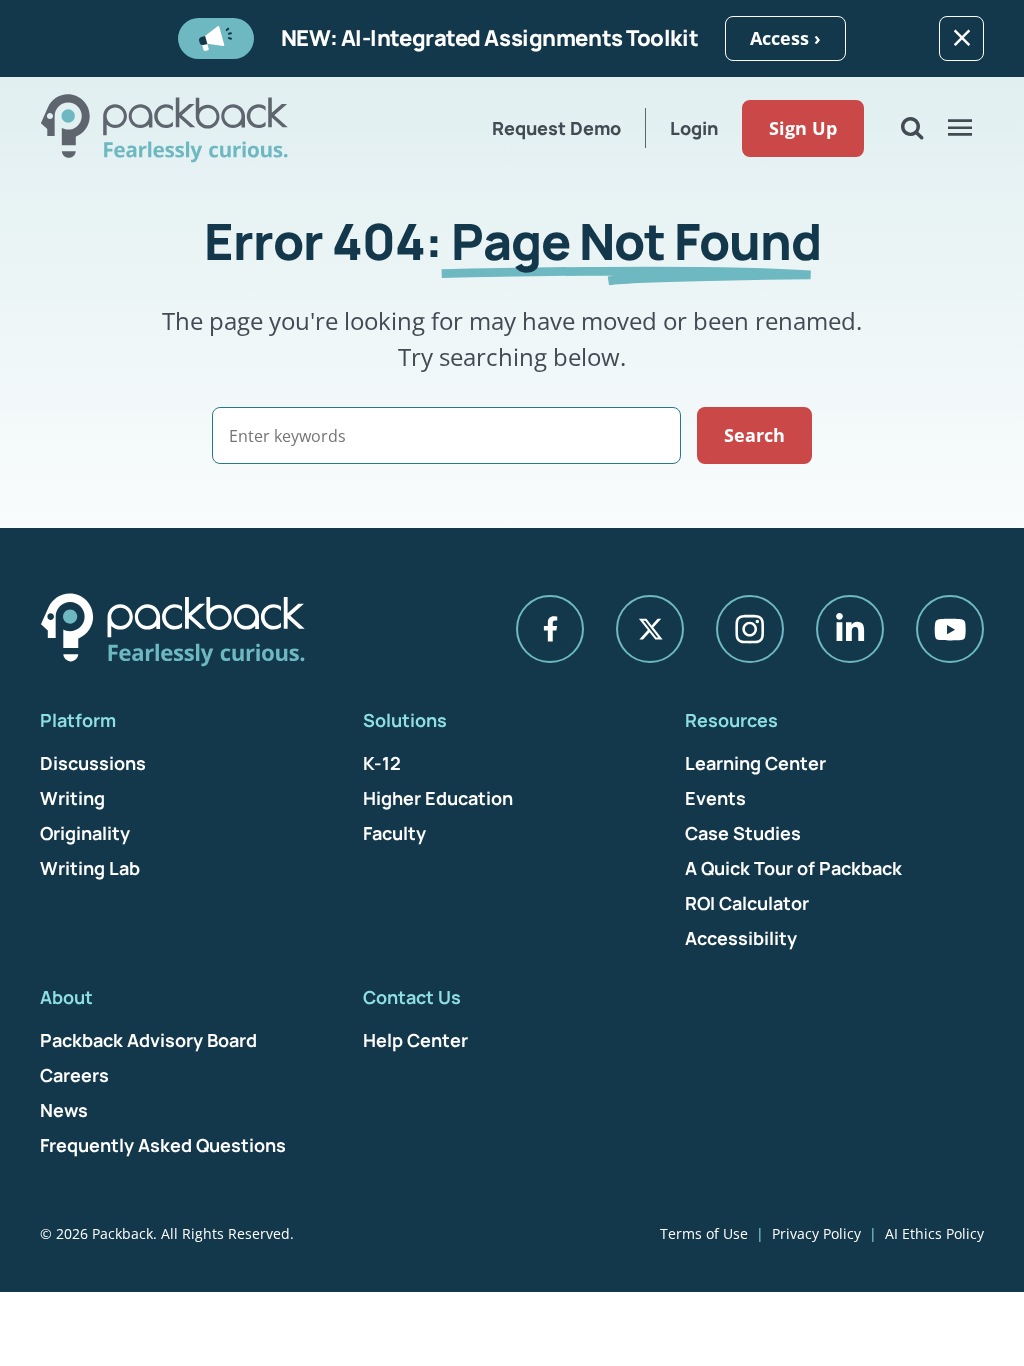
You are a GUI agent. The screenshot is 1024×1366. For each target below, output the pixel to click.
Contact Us (412, 997)
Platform (78, 720)
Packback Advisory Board (148, 1040)
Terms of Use (704, 1233)
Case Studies (743, 833)
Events (715, 798)
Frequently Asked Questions (163, 1145)
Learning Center (755, 763)
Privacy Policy (816, 1233)
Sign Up (803, 128)
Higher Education (438, 798)
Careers (74, 1075)
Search (754, 435)
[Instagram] (750, 629)
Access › (785, 38)
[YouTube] (950, 629)
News (64, 1110)
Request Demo (556, 128)
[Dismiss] (961, 38)
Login (694, 128)
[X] (650, 629)
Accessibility (741, 938)
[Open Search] (912, 128)
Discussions (93, 763)
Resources (731, 720)
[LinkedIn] (850, 629)
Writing (72, 798)
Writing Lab (90, 868)
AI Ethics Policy (934, 1233)
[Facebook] (550, 629)
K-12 (382, 763)
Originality (85, 833)
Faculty (394, 833)
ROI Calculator (747, 903)
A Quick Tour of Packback (793, 868)
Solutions (405, 720)
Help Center (415, 1040)
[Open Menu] (960, 128)
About (66, 997)
